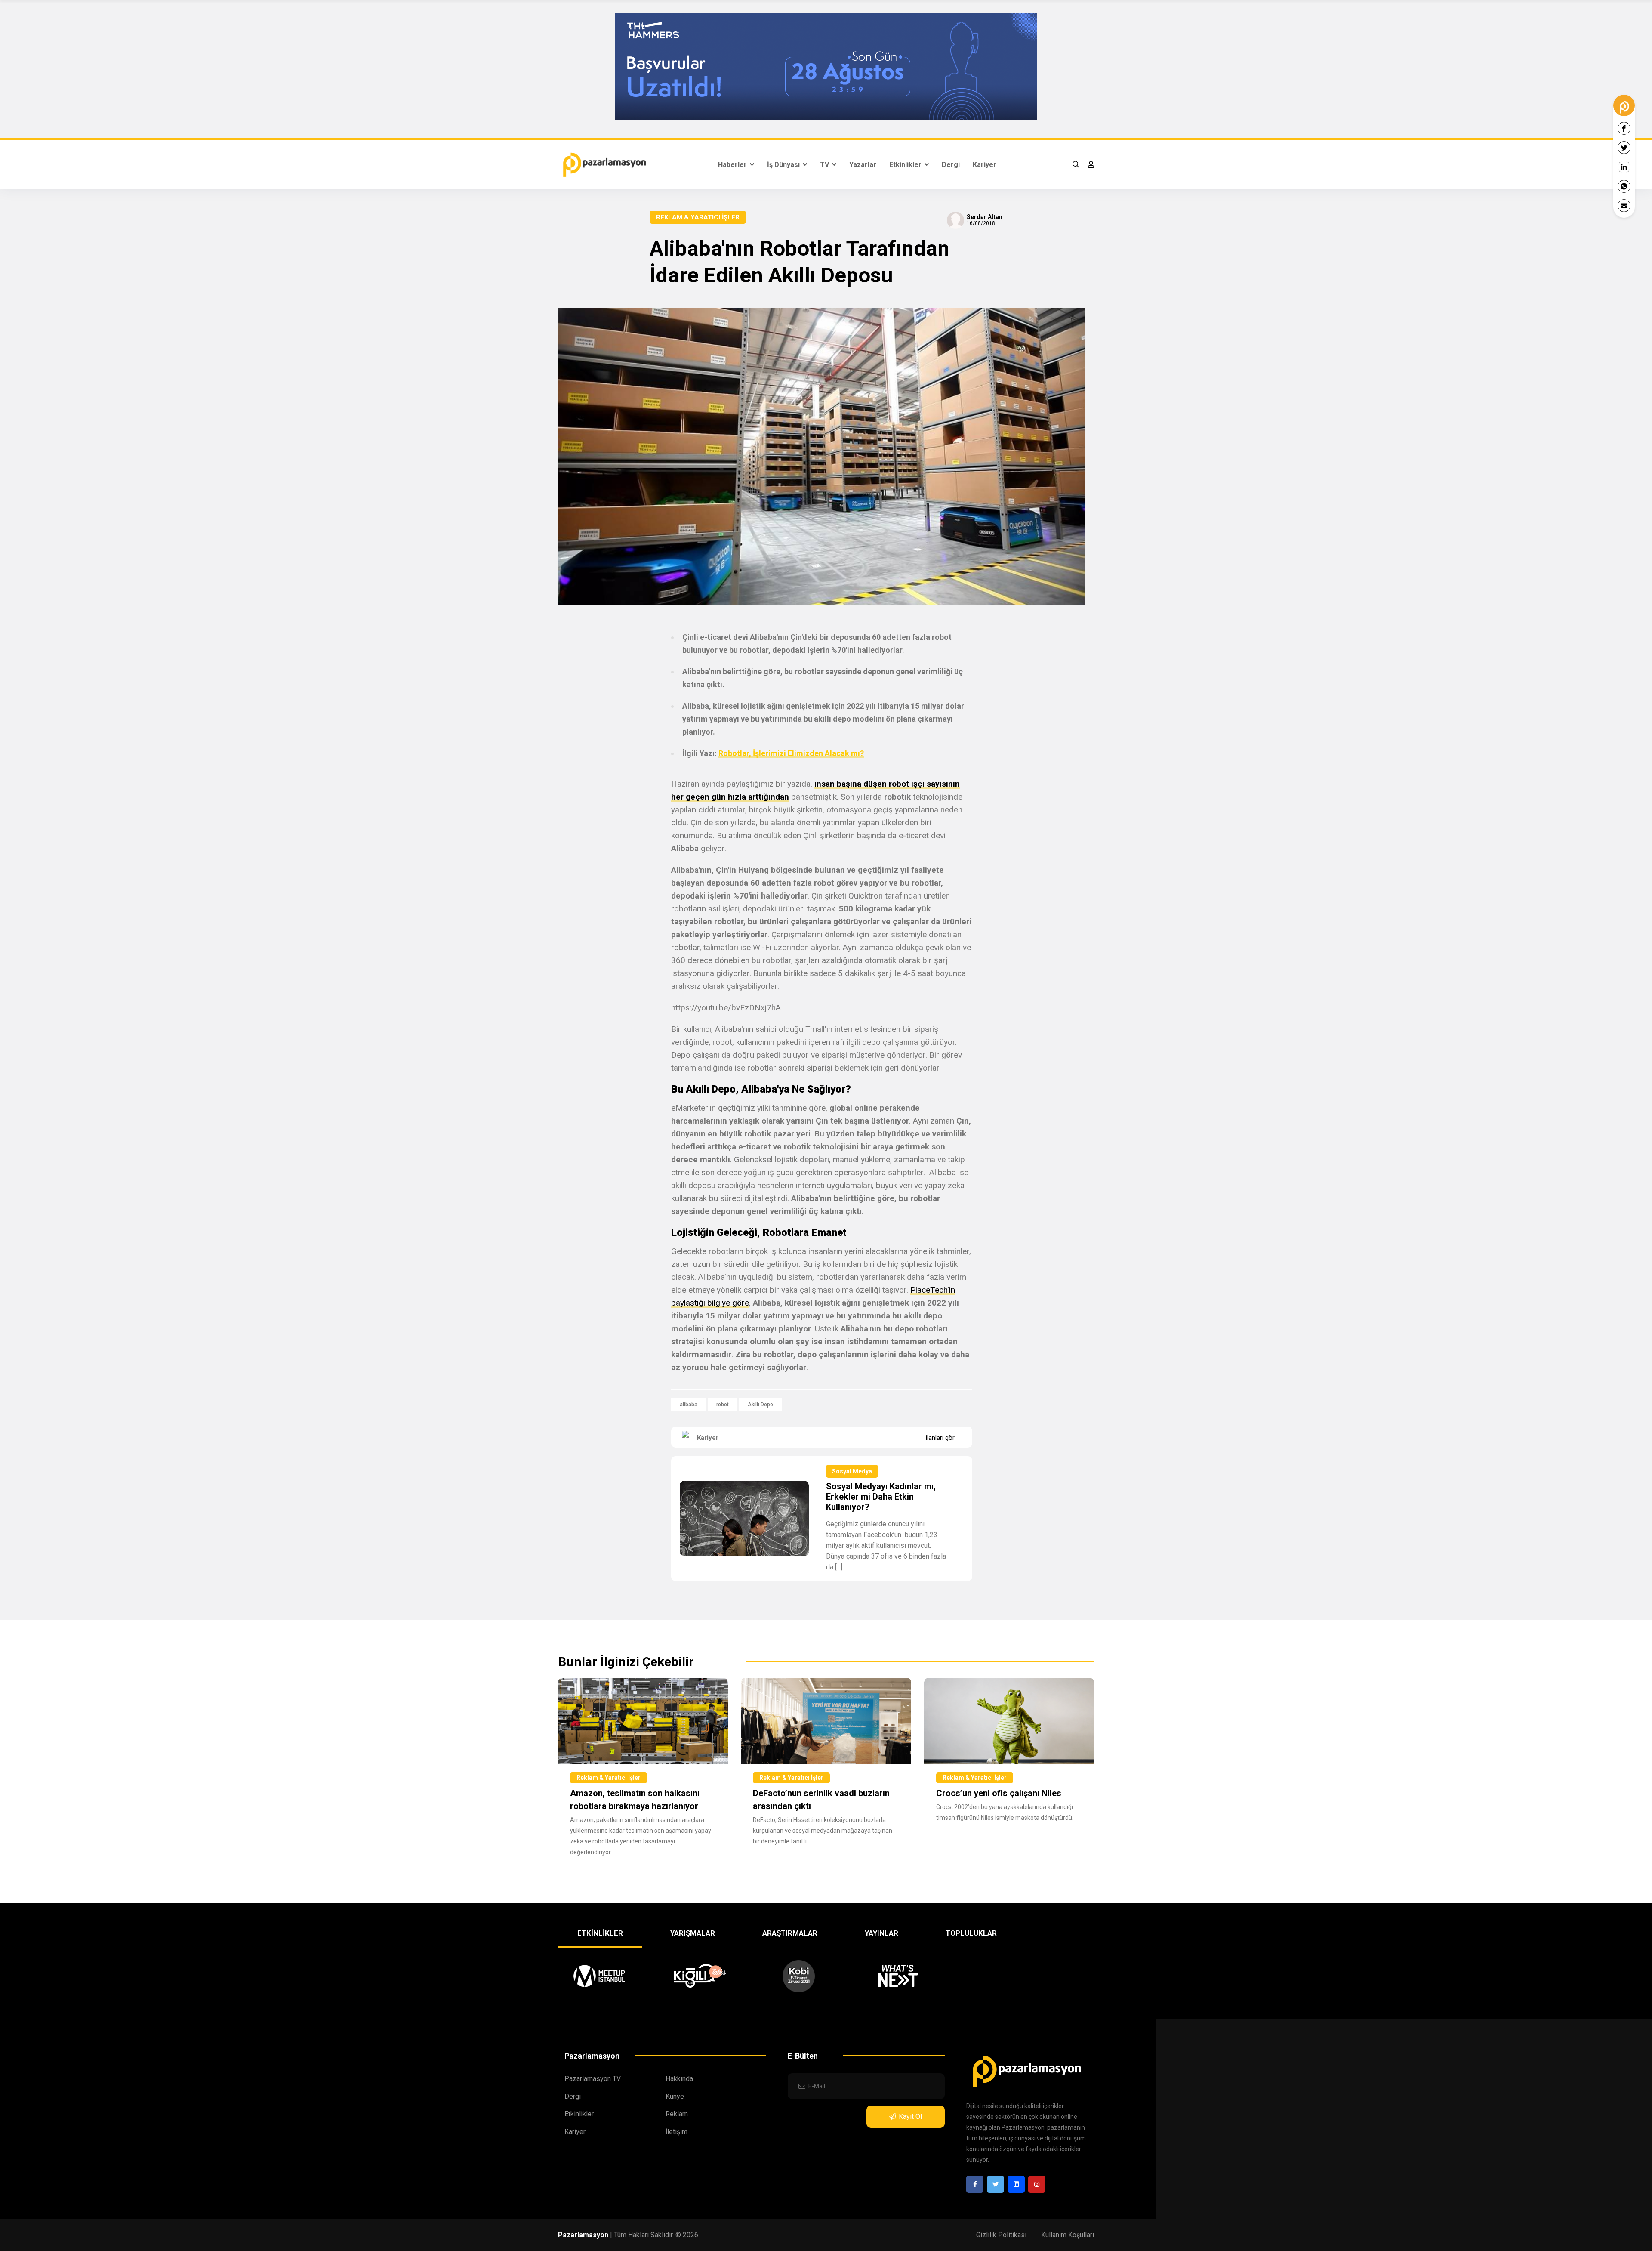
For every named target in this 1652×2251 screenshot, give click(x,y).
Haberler (733, 165)
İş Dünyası (784, 165)
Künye (675, 2096)
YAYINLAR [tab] (881, 1933)
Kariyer (985, 165)
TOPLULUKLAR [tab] (971, 1933)
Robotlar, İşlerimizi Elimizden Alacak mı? (791, 753)
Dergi (951, 165)
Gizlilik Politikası (1001, 2235)
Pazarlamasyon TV (593, 2079)
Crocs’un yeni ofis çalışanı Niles (999, 1793)
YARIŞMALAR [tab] (693, 1933)
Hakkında (679, 2079)
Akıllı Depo (760, 1405)
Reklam (677, 2114)
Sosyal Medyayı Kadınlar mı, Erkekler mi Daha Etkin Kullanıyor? (881, 1497)
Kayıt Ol (910, 2117)
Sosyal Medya (852, 1471)
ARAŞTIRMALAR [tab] (790, 1933)
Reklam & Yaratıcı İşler (698, 217)
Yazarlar (863, 165)
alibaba (689, 1405)
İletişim (677, 2132)
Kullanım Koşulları (1068, 2235)
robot (723, 1405)
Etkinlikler (906, 165)
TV (825, 165)
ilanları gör (940, 1438)
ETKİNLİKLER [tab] (600, 1933)
